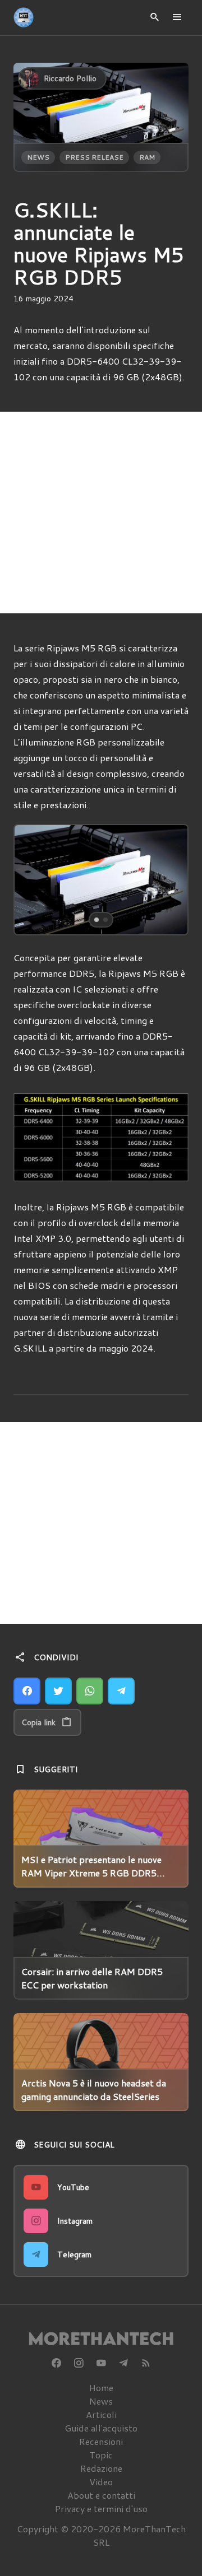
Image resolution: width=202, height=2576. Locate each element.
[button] (32, 880)
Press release (94, 157)
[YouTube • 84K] (101, 2363)
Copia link (38, 1722)
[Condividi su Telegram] (121, 1691)
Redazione (101, 2468)
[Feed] (146, 2363)
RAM (147, 157)
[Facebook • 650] (56, 2363)
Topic (101, 2455)
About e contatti (101, 2495)
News (38, 157)
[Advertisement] (101, 513)
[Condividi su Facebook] (27, 1691)
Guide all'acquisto (101, 2428)
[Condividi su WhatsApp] (90, 1691)
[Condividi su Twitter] (58, 1691)
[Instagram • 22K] (79, 2363)
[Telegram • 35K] (123, 2363)
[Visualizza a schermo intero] (169, 916)
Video (101, 2482)
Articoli (101, 2414)
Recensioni (101, 2441)
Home (101, 2388)
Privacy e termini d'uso (101, 2509)
